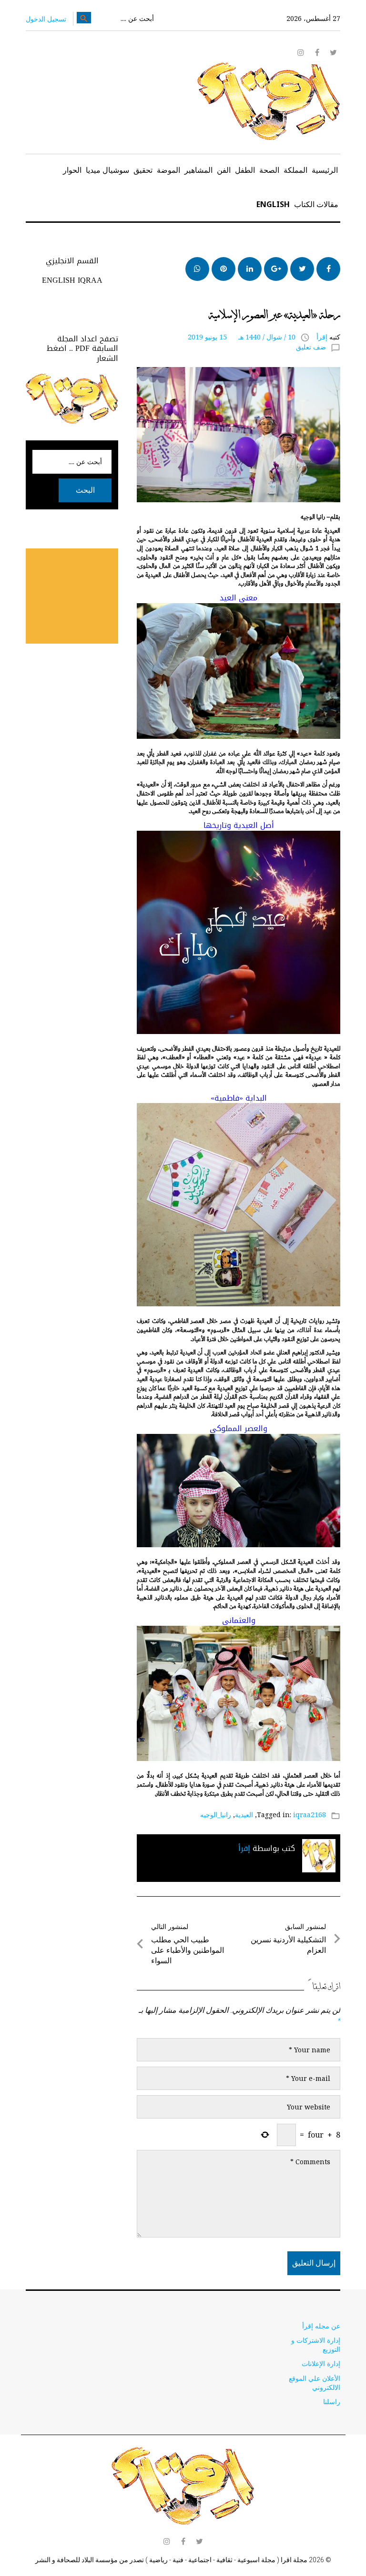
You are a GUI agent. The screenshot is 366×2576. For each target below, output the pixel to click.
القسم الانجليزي (72, 261)
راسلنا (332, 2402)
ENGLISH (273, 204)
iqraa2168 (310, 1815)
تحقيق (143, 170)
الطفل (245, 170)
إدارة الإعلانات (321, 2363)
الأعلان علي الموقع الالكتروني (315, 2383)
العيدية (244, 1815)
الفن (224, 170)
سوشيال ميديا (107, 170)
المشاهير (198, 170)
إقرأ (322, 337)
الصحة (269, 170)
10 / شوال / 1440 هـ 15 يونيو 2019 (242, 337)
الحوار (72, 170)
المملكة (295, 170)
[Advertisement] (59, 596)
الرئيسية (325, 170)
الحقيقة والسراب (314, 298)
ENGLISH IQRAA (72, 280)
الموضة (168, 170)
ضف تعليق (311, 347)
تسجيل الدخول (46, 19)
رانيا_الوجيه (216, 1815)
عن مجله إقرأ (321, 2326)
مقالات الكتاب (316, 204)
